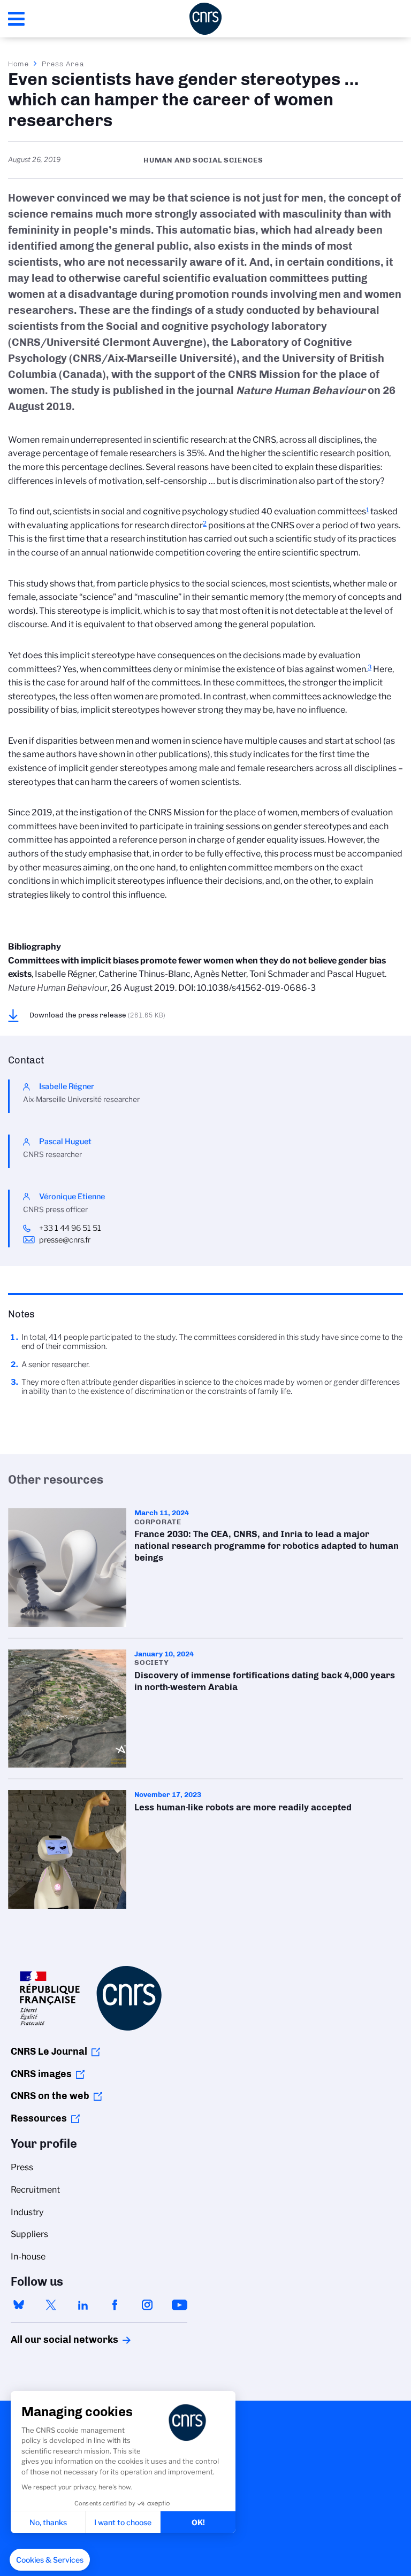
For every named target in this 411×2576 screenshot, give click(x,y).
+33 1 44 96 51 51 (70, 1228)
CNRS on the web (50, 2096)
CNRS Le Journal (49, 2051)
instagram (147, 2305)
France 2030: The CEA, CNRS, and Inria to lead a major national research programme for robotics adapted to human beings (205, 1567)
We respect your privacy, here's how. (77, 2487)
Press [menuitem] (22, 2167)
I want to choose (123, 2522)
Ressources (39, 2118)
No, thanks (48, 2522)
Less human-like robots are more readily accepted (205, 1849)
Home (19, 64)
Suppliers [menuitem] (29, 2234)
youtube (179, 2305)
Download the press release (97, 1015)
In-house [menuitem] (28, 2257)
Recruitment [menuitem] (35, 2190)
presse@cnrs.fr (65, 1240)
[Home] (205, 19)
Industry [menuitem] (27, 2212)
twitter (51, 2305)
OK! (198, 2522)
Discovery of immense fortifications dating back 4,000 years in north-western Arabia (205, 1709)
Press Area (63, 64)
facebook (115, 2305)
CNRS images (41, 2074)
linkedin (83, 2305)
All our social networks (53, 2340)
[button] (50, 2560)
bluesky (19, 2305)
